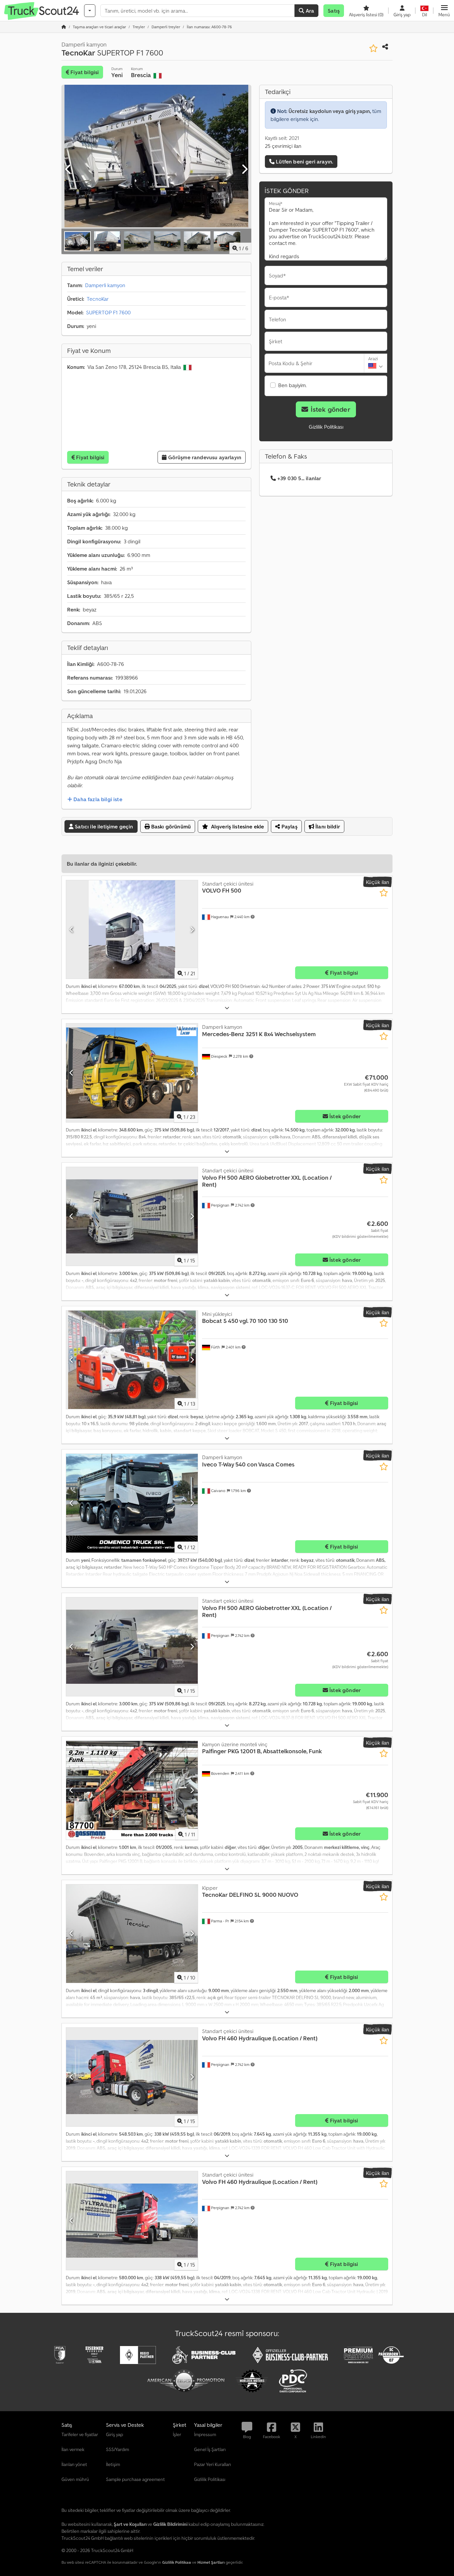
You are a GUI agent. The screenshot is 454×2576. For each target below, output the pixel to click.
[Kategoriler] (90, 11)
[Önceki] (68, 169)
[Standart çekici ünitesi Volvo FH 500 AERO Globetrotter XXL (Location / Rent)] (132, 1216)
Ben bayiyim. (292, 385)
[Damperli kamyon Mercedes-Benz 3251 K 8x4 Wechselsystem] (132, 1073)
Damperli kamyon (105, 285)
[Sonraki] (244, 169)
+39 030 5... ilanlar (299, 478)
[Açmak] (227, 1008)
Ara (309, 11)
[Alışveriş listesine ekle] (373, 48)
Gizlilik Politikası (326, 427)
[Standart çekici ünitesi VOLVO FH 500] (132, 930)
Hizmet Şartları (211, 2562)
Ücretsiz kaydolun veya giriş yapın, (330, 111)
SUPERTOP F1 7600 (108, 312)
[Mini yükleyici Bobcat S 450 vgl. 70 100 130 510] (132, 1360)
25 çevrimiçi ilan (283, 146)
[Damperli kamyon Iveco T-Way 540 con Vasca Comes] (132, 1503)
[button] (444, 11)
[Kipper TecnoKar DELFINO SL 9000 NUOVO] (132, 1934)
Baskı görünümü (170, 826)
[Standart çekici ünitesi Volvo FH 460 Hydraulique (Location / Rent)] (132, 2077)
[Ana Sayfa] (64, 27)
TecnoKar (98, 299)
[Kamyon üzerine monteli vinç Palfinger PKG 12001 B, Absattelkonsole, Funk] (132, 1790)
